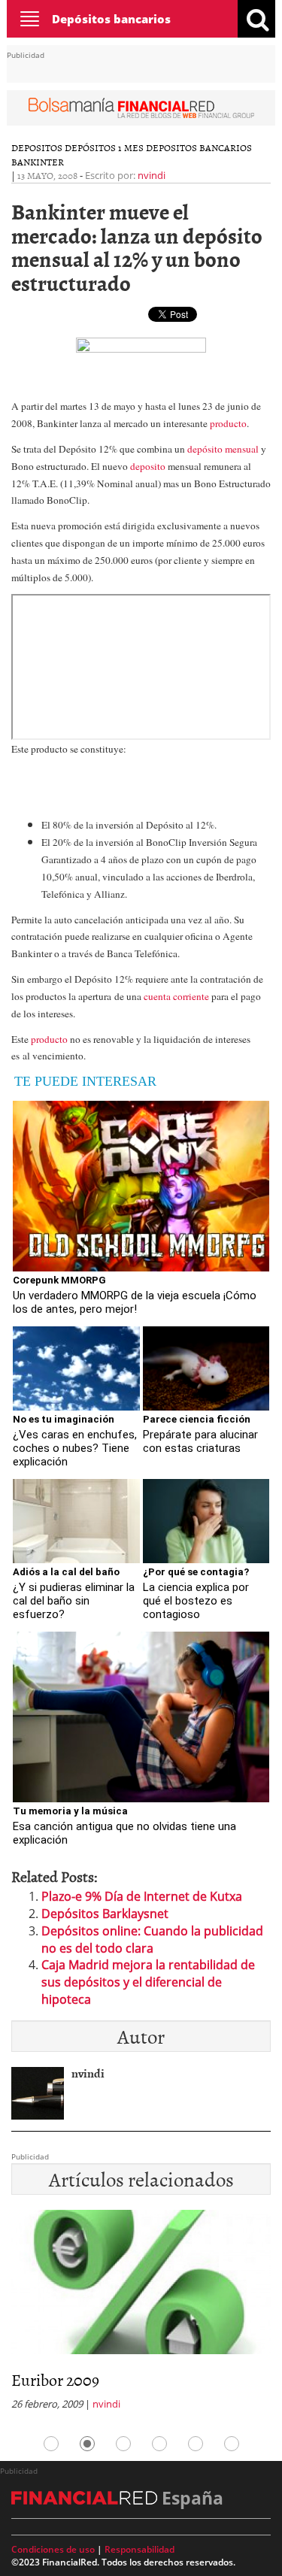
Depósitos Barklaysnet (105, 1914)
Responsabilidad (139, 2549)
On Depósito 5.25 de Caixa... (186, 2379)
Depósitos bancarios (111, 19)
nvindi (152, 175)
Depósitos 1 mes (104, 147)
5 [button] (196, 2444)
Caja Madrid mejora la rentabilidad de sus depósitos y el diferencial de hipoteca (148, 1982)
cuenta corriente (176, 996)
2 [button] (87, 2444)
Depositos (37, 147)
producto (228, 423)
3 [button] (123, 2444)
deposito (148, 466)
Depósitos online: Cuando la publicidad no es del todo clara (152, 1940)
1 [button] (51, 2444)
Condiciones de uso (53, 2549)
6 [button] (232, 2444)
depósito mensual (224, 449)
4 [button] (159, 2444)
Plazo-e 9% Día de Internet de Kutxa (142, 1896)
